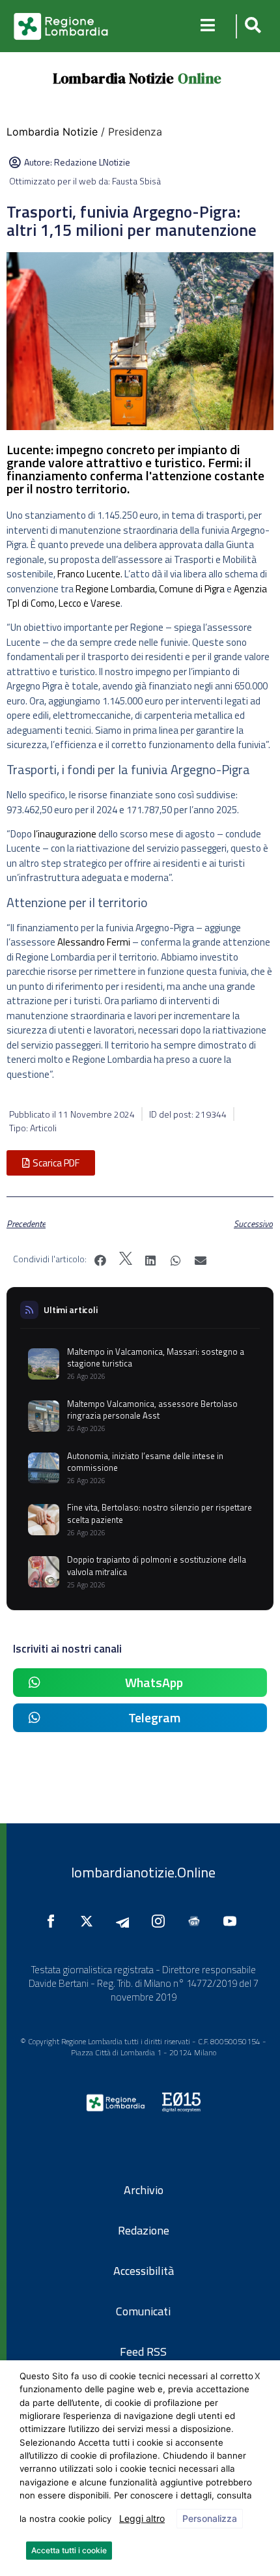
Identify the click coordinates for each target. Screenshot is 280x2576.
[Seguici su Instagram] (161, 1921)
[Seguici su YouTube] (233, 1921)
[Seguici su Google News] (197, 1921)
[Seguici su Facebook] (54, 1921)
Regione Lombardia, (116, 589)
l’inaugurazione (65, 834)
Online (200, 78)
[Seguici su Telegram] (126, 1921)
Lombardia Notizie (113, 78)
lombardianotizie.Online (143, 1872)
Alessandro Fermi (95, 942)
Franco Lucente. (90, 574)
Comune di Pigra (192, 589)
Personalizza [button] (210, 2518)
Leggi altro (142, 2518)
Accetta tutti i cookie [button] (69, 2550)
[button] (251, 26)
